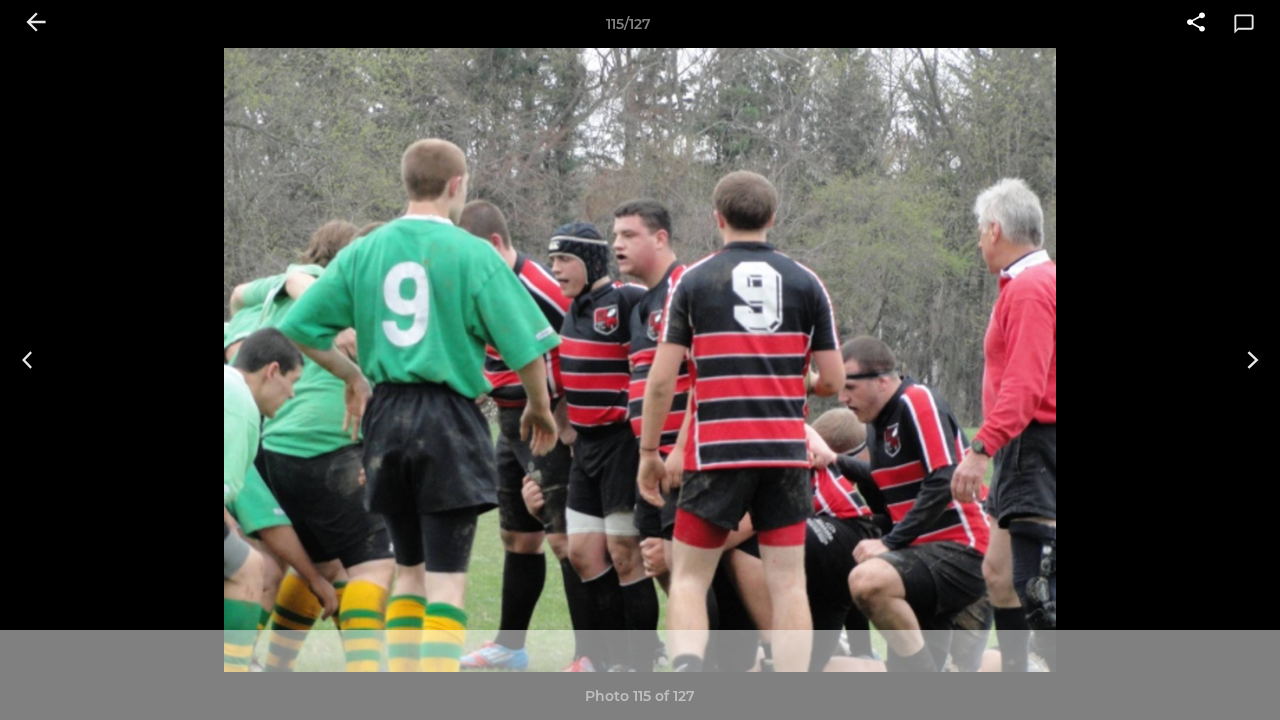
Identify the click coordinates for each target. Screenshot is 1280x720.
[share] (1196, 24)
